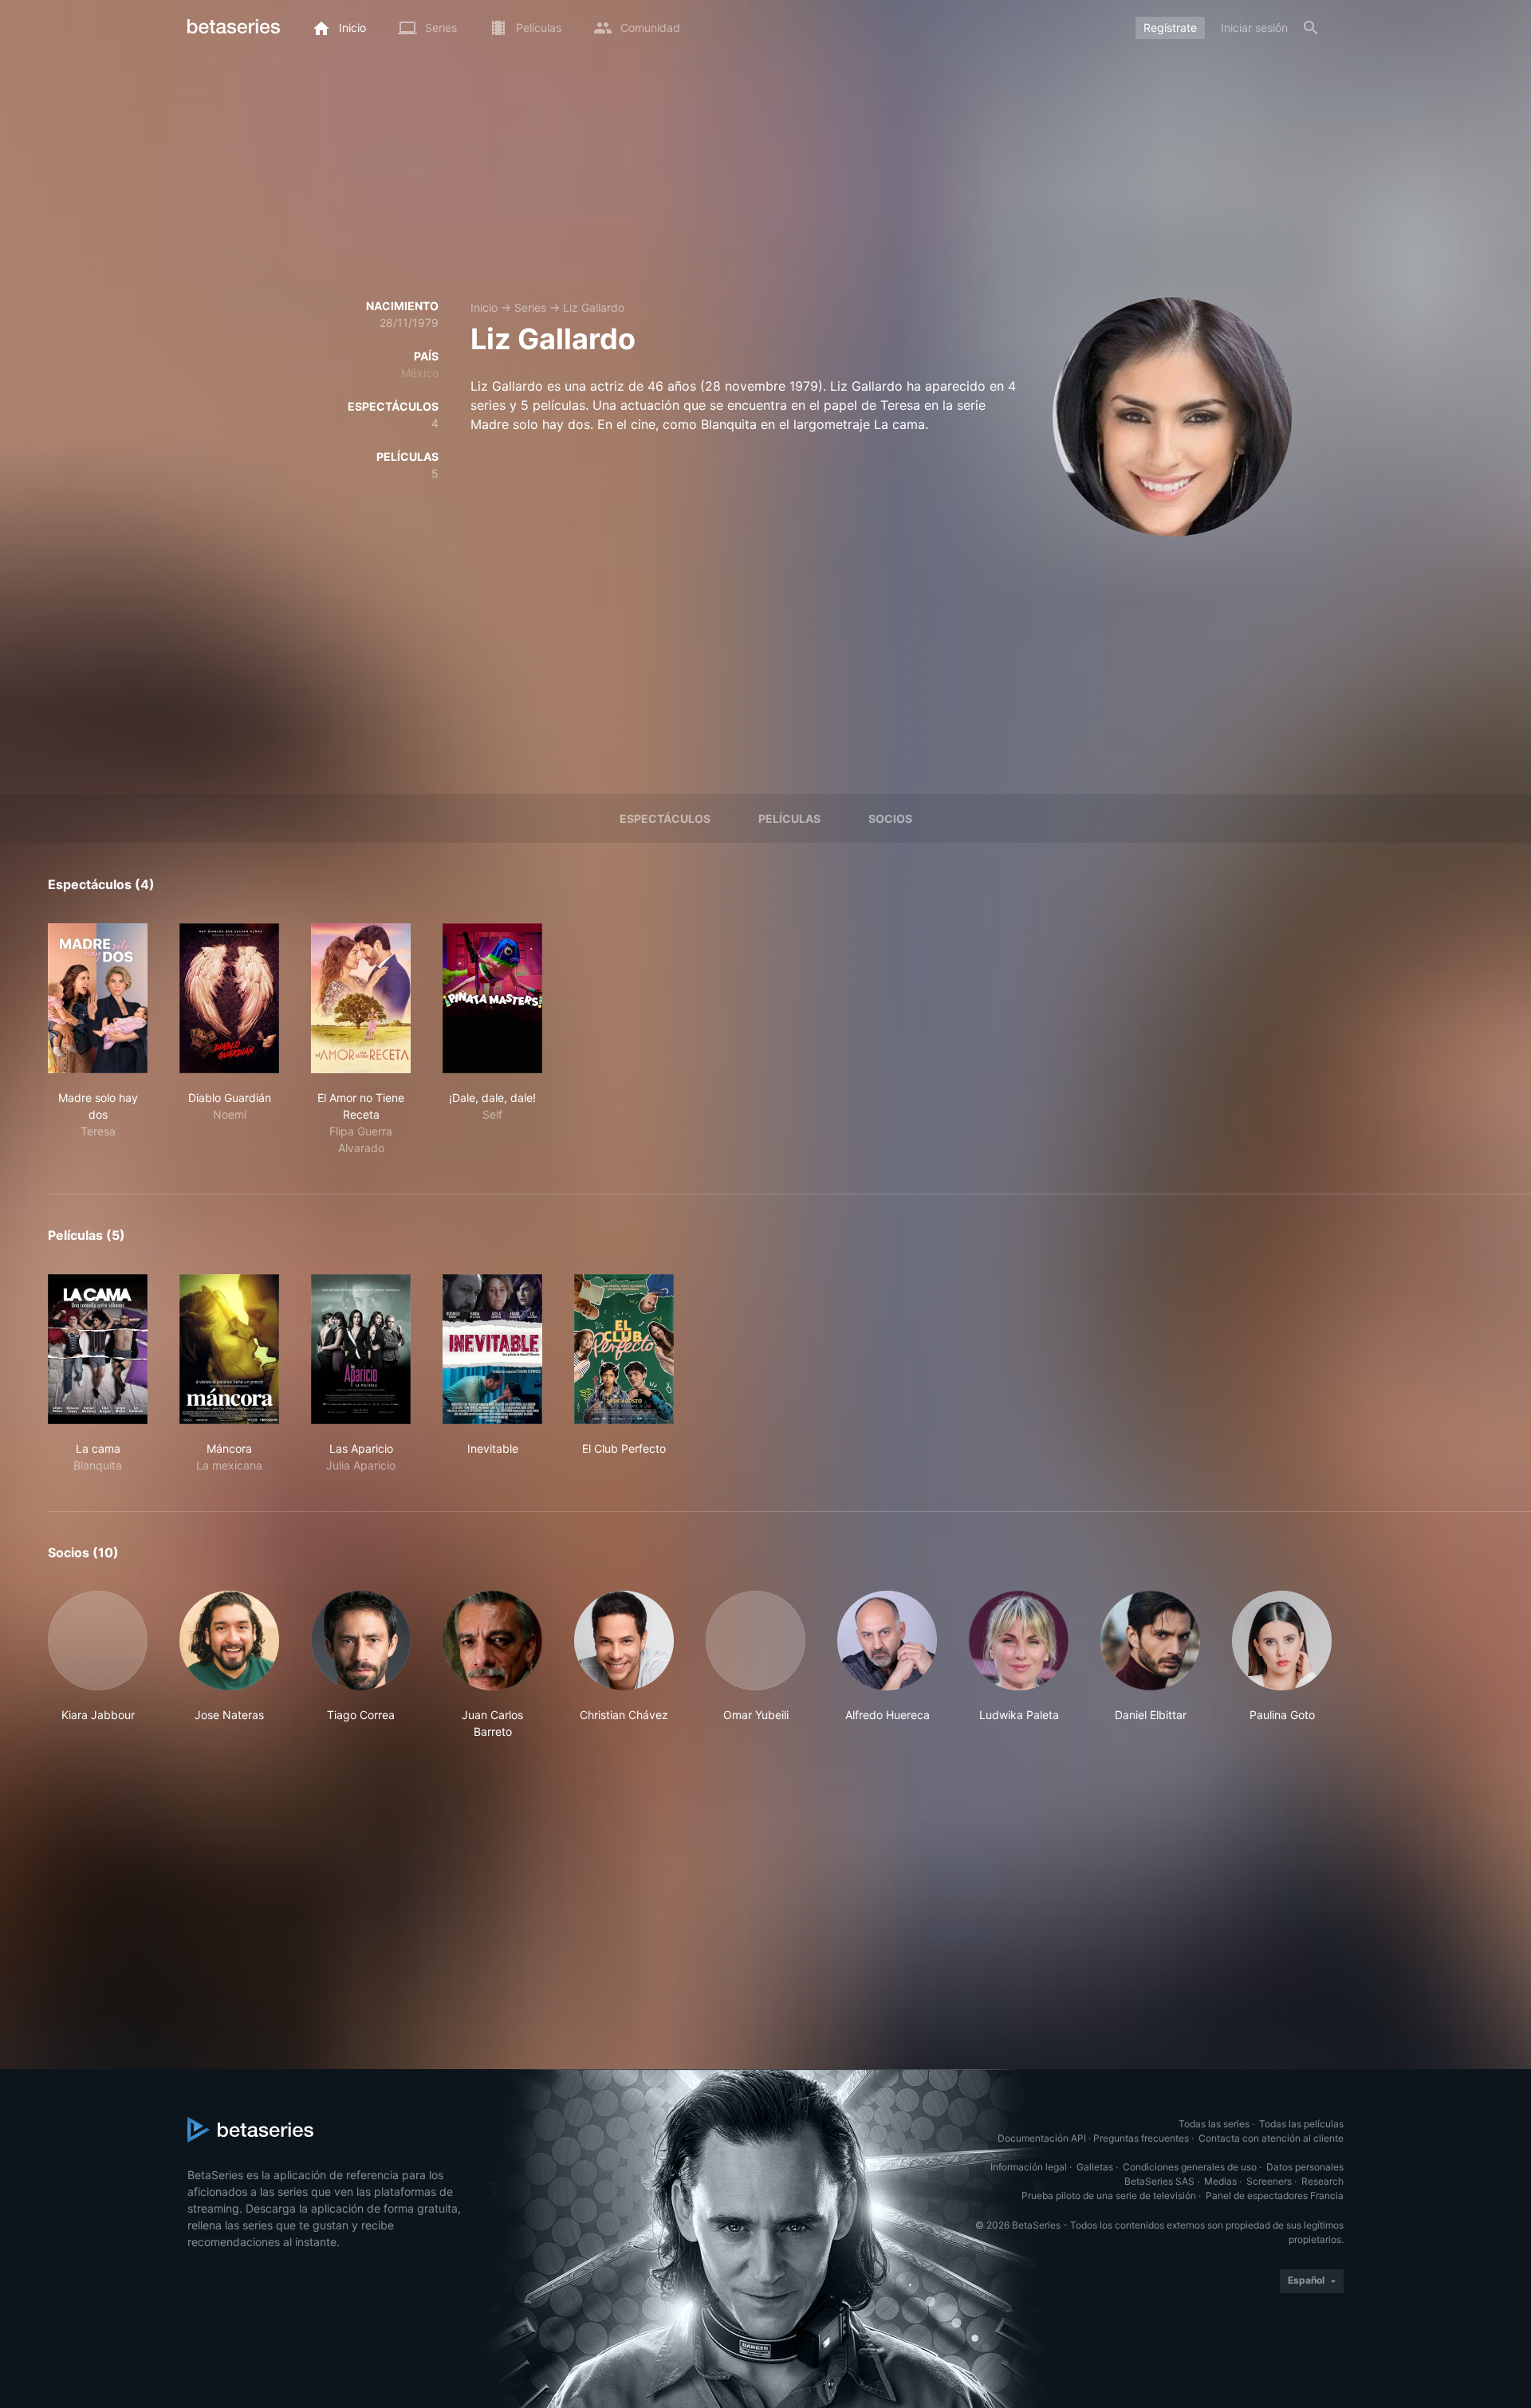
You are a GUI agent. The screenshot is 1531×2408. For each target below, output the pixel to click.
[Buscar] (1311, 28)
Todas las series (1214, 2124)
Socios (890, 818)
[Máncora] (229, 1349)
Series (530, 307)
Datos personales (1305, 2167)
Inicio (484, 307)
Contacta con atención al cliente (1271, 2138)
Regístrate (1170, 28)
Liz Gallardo (594, 307)
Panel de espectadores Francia (1275, 2196)
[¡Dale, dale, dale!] (492, 998)
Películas (789, 818)
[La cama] (98, 1349)
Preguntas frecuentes (1141, 2138)
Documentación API (1042, 2138)
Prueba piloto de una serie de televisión (1109, 2196)
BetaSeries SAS (1159, 2181)
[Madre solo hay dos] (98, 998)
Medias (1220, 2181)
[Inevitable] (492, 1349)
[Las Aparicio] (361, 1349)
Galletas (1095, 2167)
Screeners (1269, 2181)
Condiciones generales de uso (1190, 2167)
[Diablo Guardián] (229, 998)
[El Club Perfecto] (624, 1349)
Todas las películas (1301, 2124)
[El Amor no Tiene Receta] (361, 998)
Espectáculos (665, 818)
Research (1322, 2181)
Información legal (1029, 2167)
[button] (98, 1665)
